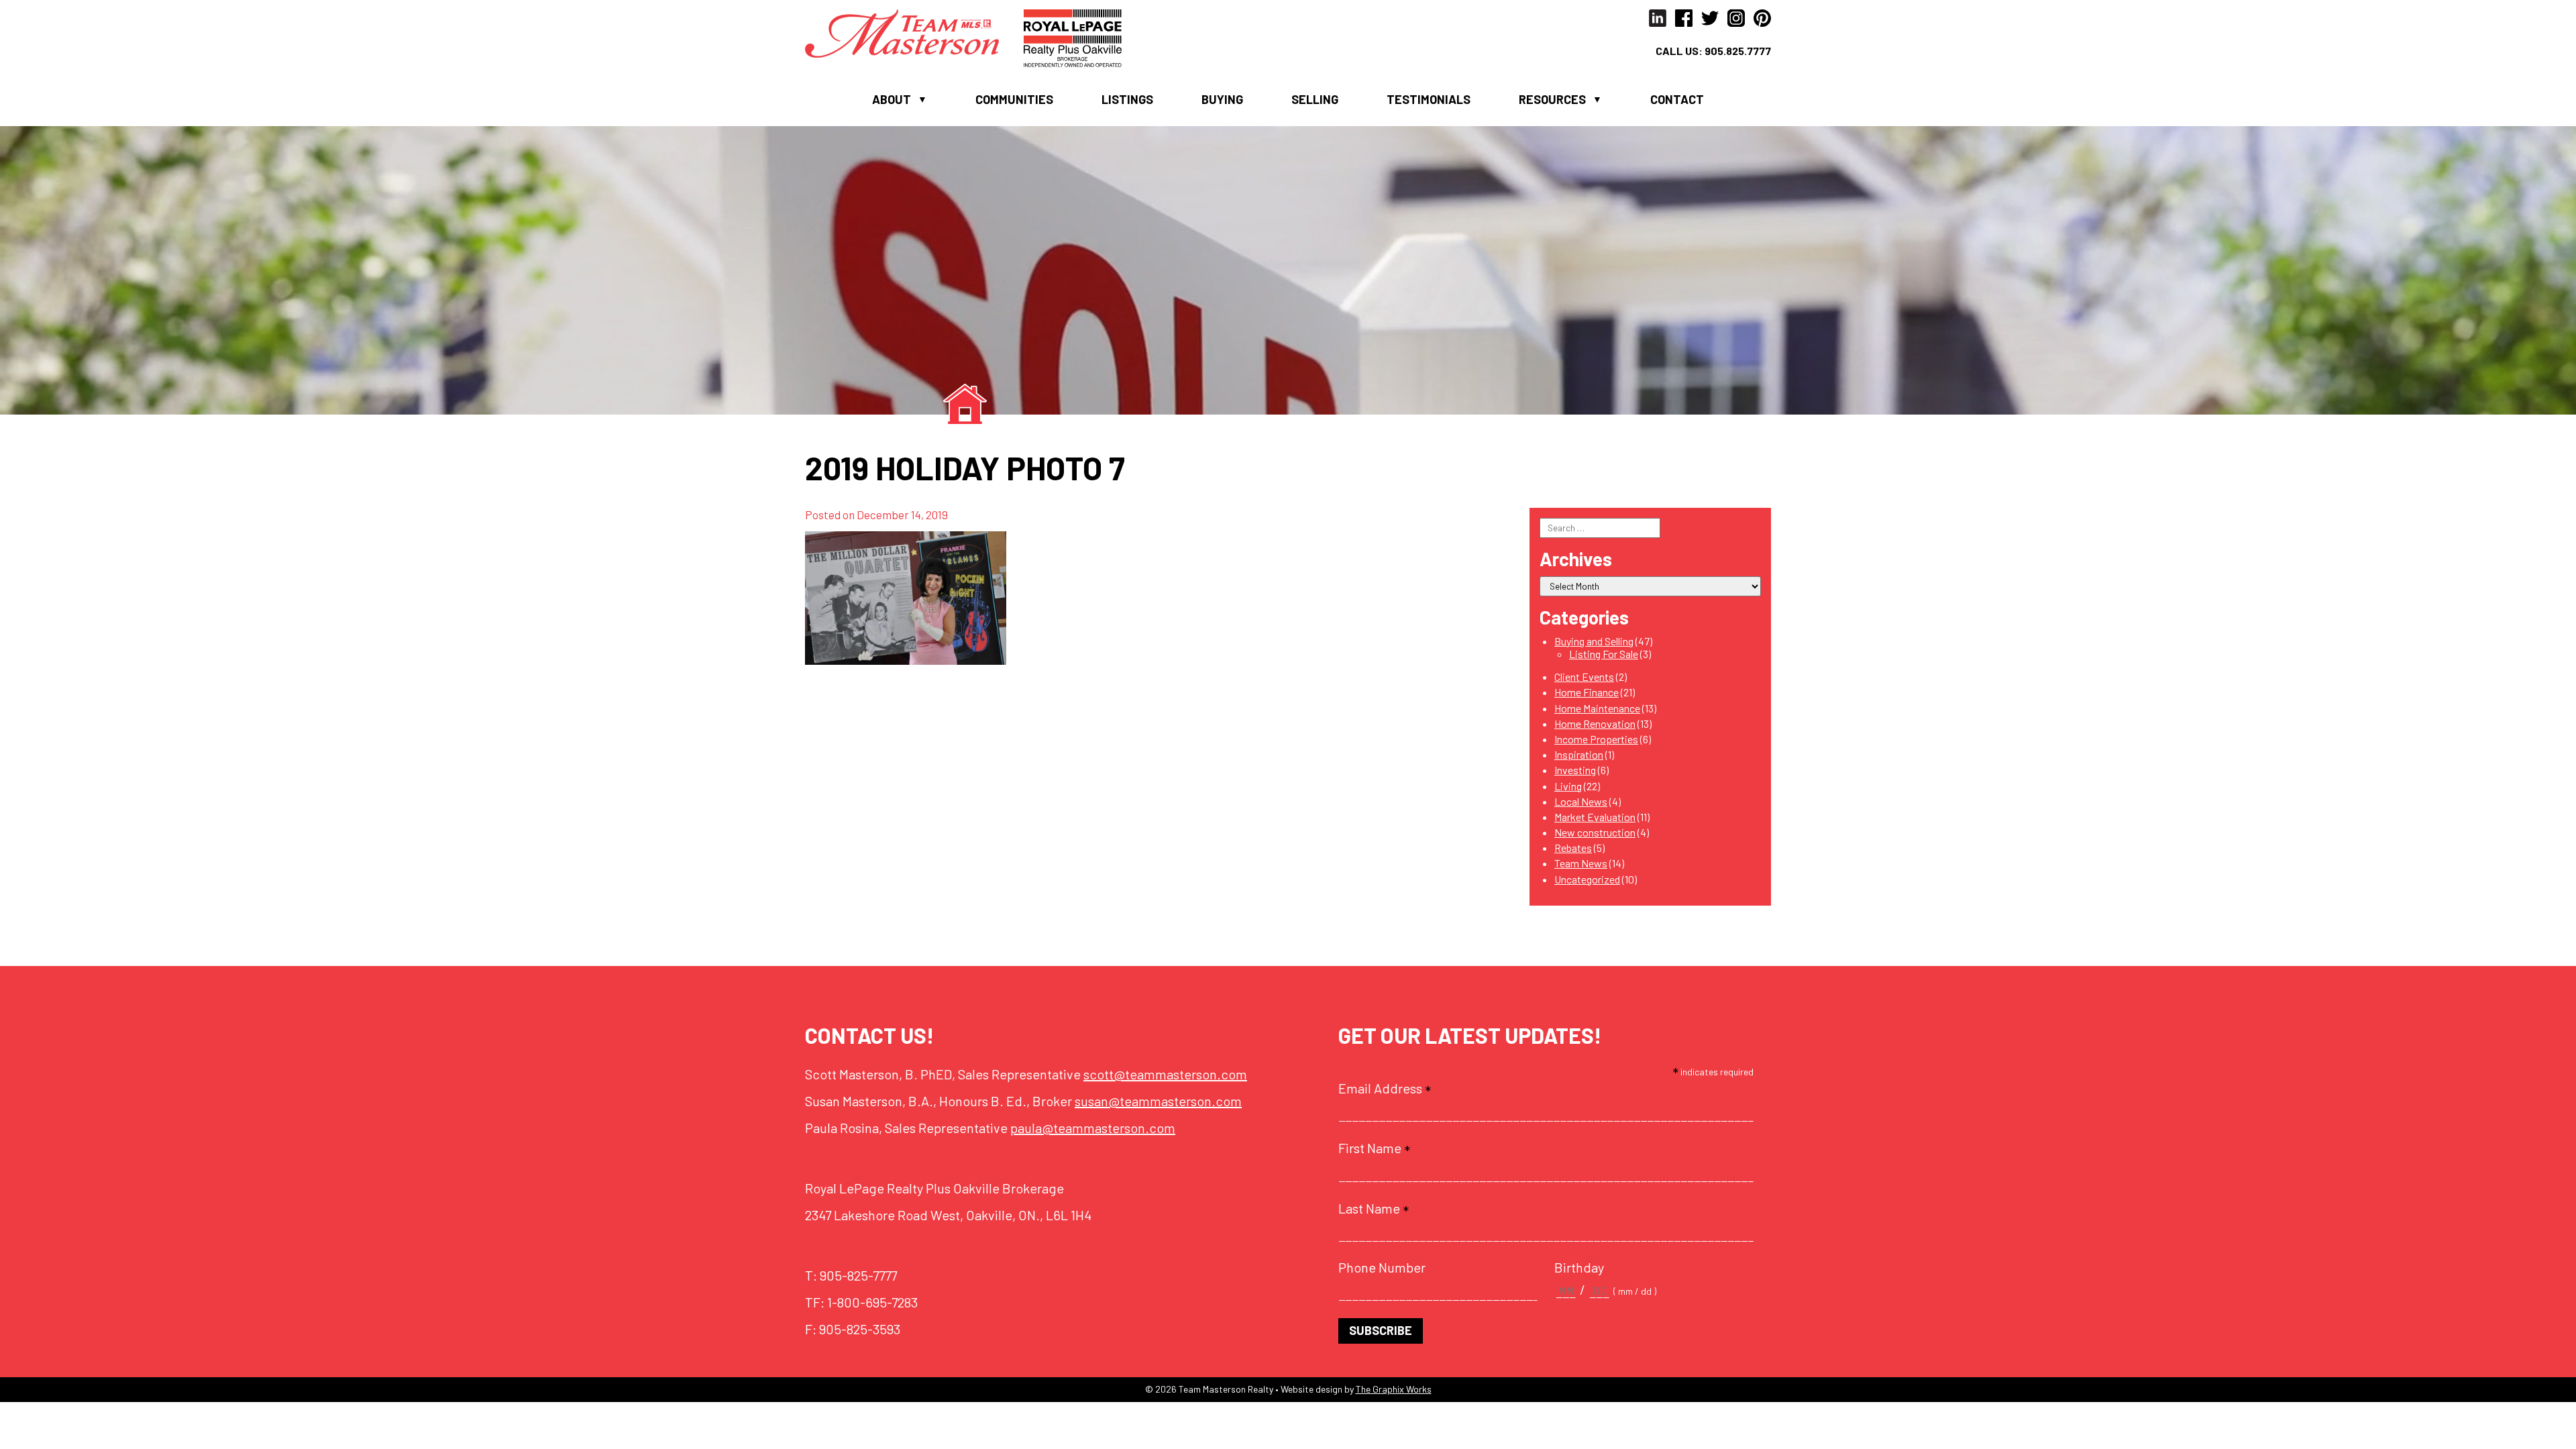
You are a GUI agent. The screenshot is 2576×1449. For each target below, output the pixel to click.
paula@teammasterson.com (1093, 1128)
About (892, 99)
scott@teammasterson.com (1165, 1074)
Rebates (1573, 848)
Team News (1581, 863)
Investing (1575, 770)
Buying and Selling (1594, 641)
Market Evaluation (1595, 817)
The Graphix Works (1394, 1389)
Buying (1222, 99)
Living (1568, 786)
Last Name (1374, 1208)
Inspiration (1579, 754)
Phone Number (1382, 1267)
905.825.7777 (1738, 51)
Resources (1552, 99)
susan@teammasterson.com (1158, 1101)
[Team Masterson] (914, 32)
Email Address (1385, 1088)
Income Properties (1596, 739)
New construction (1595, 832)
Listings (1127, 99)
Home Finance (1587, 692)
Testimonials (1429, 99)
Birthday (1579, 1267)
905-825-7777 (858, 1275)
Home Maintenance (1597, 708)
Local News (1581, 801)
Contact (1677, 99)
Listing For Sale (1604, 654)
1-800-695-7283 (872, 1302)
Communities (1014, 99)
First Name (1374, 1148)
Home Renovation (1595, 723)
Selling (1315, 99)
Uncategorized (1587, 879)
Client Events (1584, 677)
